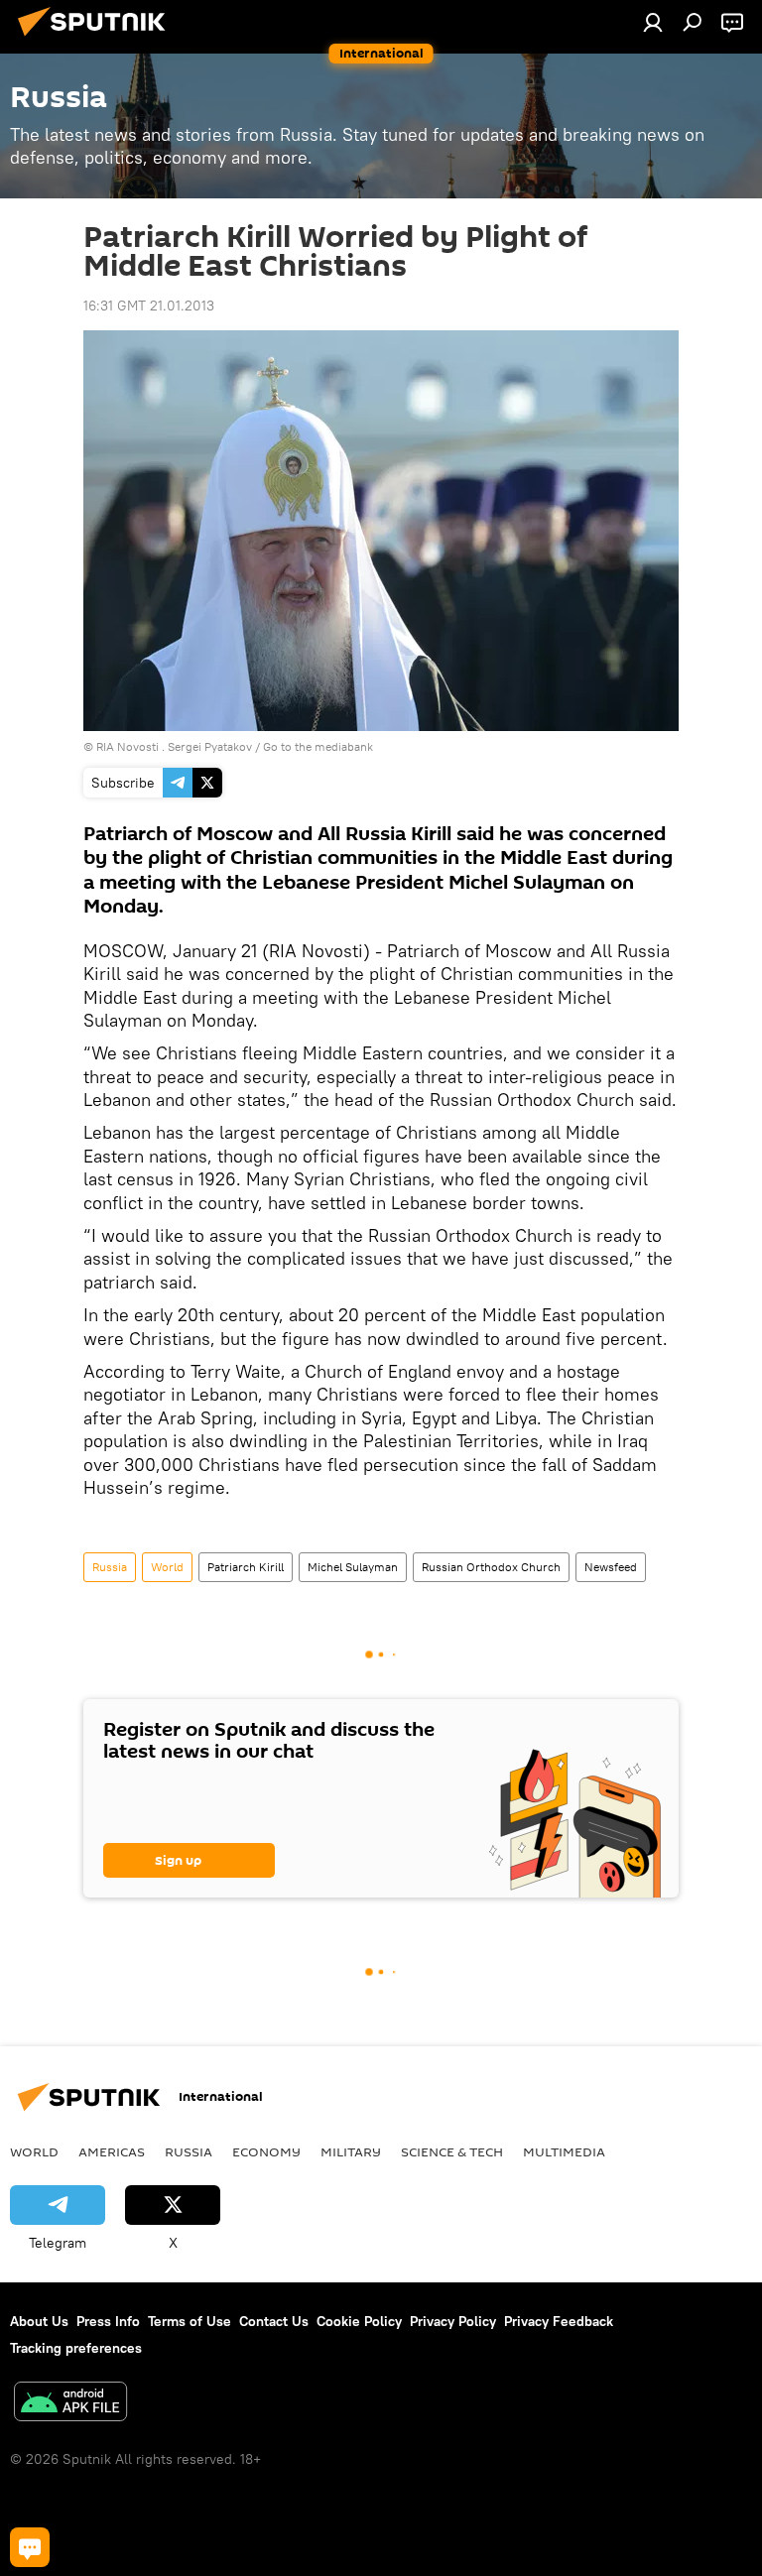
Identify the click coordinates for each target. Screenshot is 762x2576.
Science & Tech (452, 2151)
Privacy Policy (453, 2321)
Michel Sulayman (353, 1567)
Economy (266, 2151)
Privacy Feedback (559, 2321)
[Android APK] (70, 2404)
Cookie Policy (359, 2321)
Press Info (108, 2321)
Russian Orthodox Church (491, 1567)
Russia (110, 1567)
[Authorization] (653, 22)
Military (351, 2151)
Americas (112, 2151)
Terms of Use (190, 2321)
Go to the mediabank (318, 746)
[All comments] (30, 2547)
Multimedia (564, 2151)
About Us (39, 2321)
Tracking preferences (76, 2348)
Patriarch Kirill (246, 1567)
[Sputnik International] (97, 39)
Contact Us (274, 2321)
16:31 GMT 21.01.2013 (149, 306)
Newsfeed (611, 1567)
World (167, 1567)
